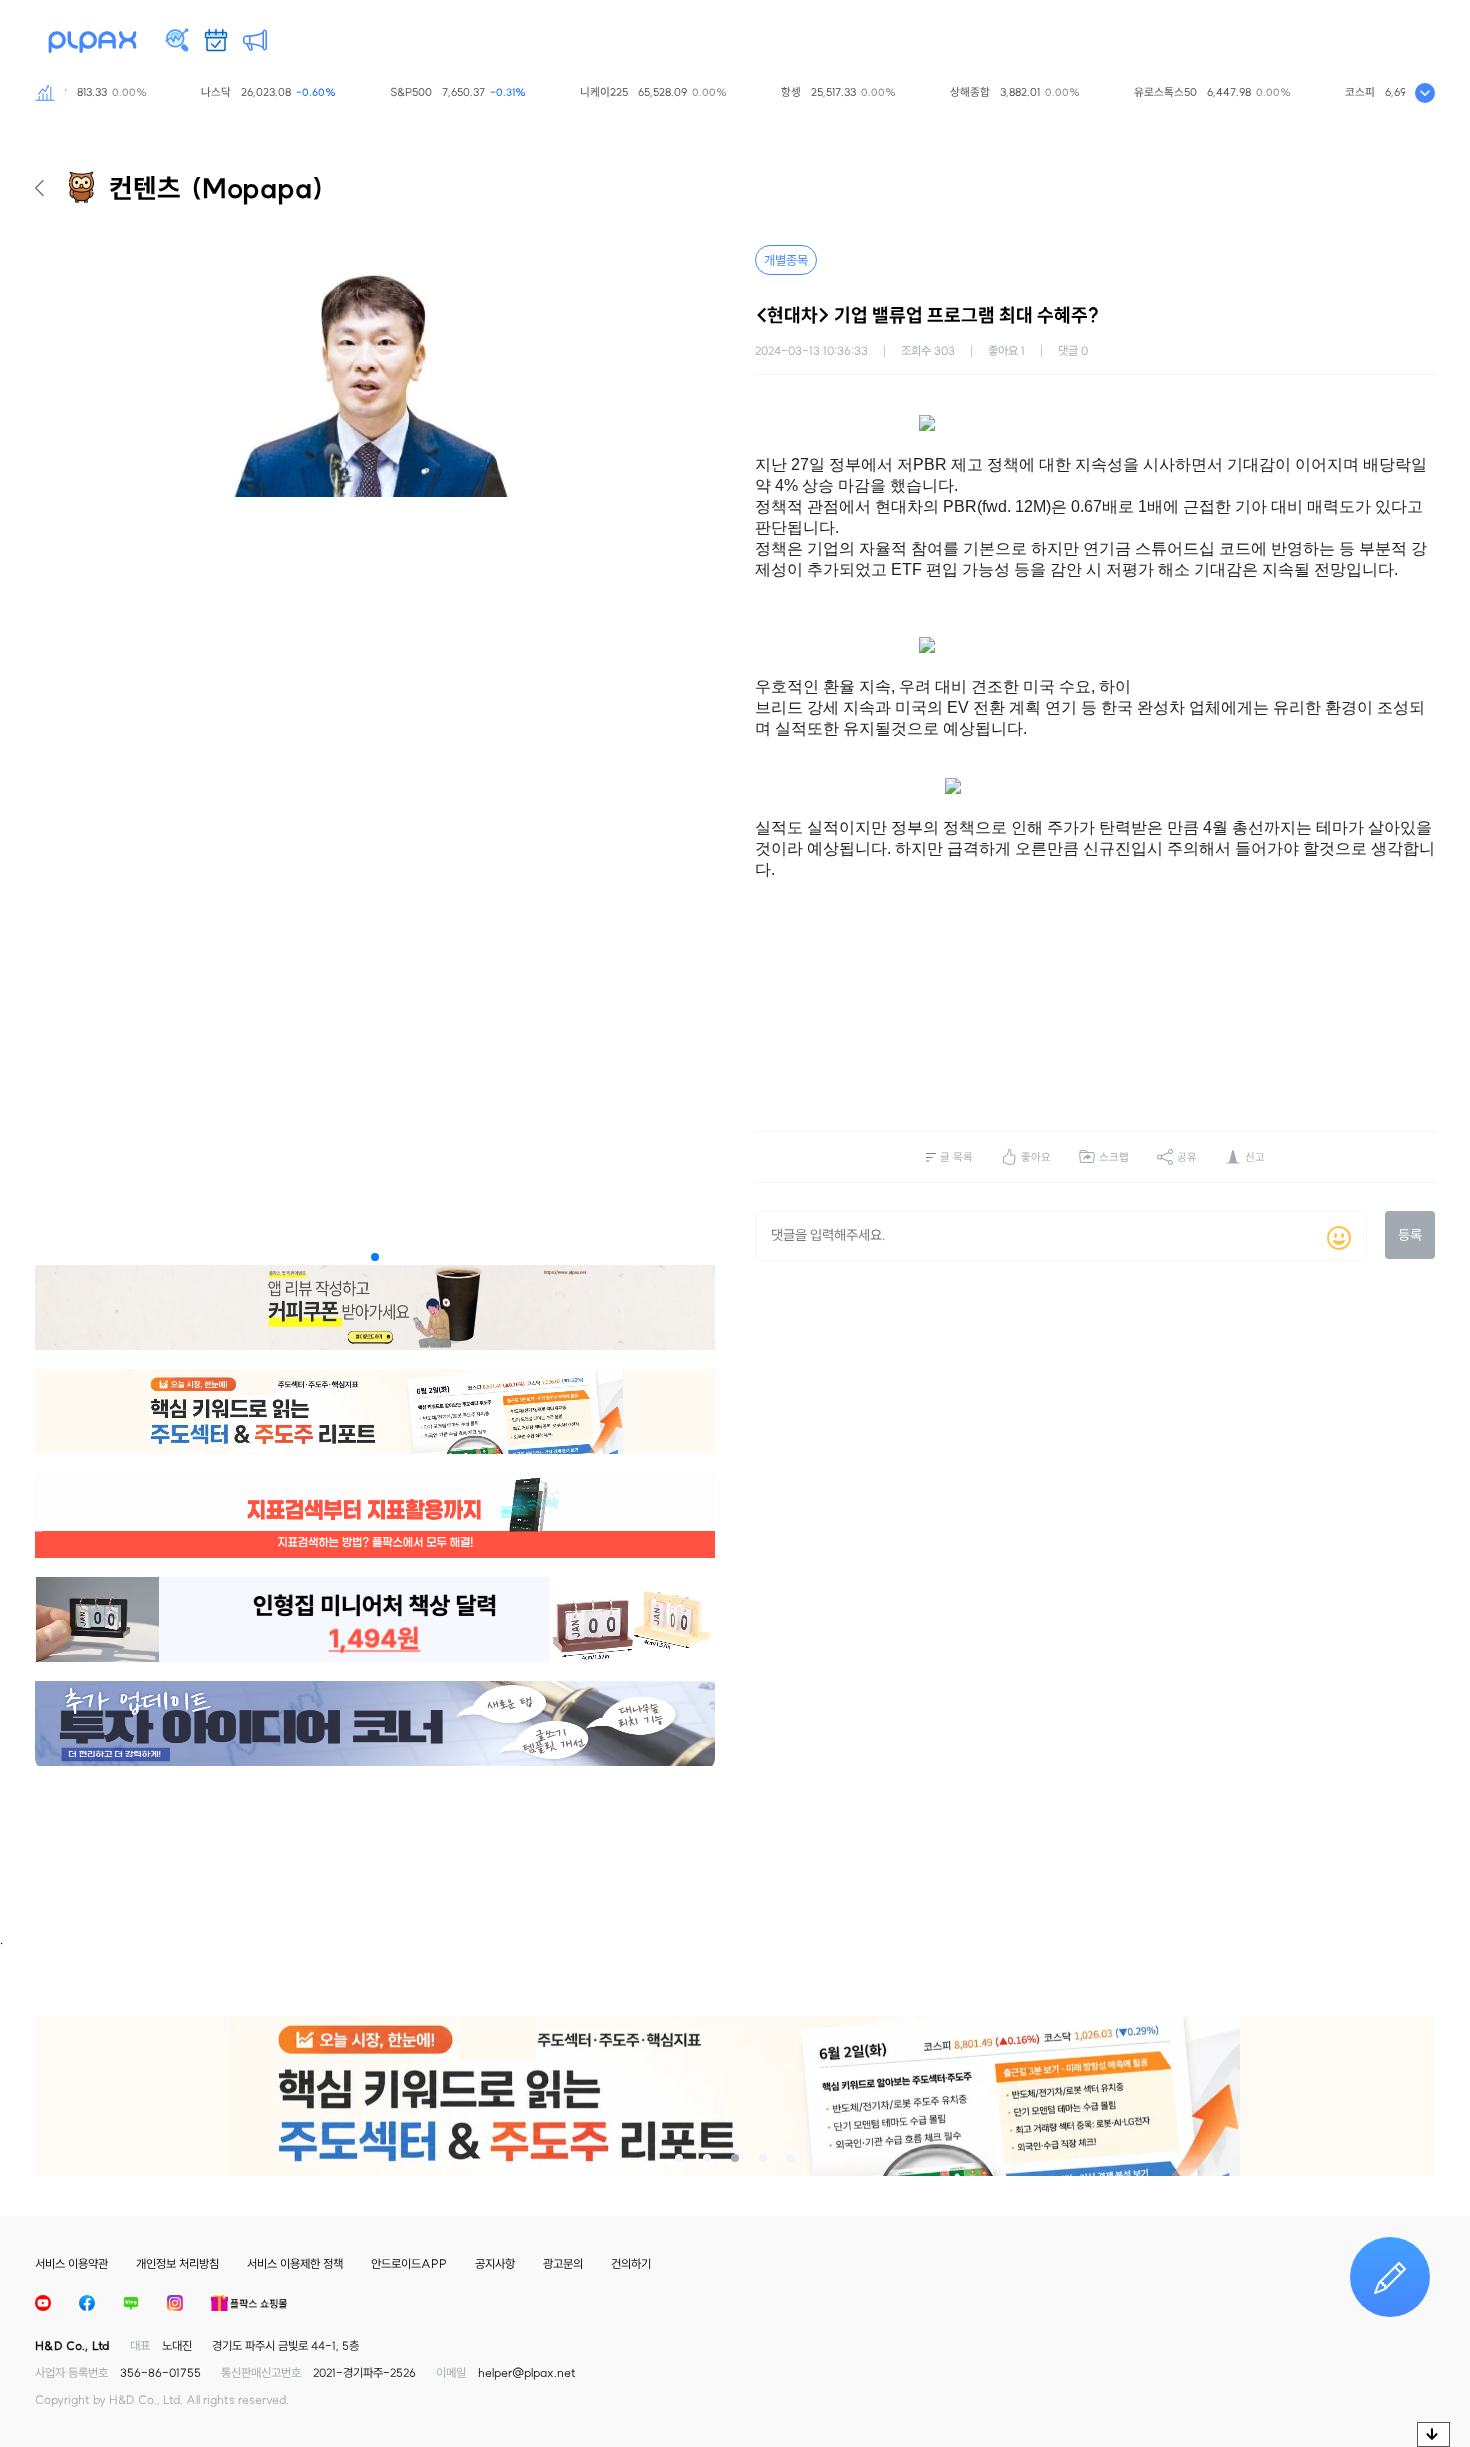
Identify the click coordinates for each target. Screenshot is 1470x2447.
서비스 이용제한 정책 (295, 2263)
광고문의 (563, 2263)
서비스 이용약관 (71, 2263)
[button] (375, 1257)
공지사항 (495, 2263)
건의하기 (631, 2263)
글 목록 (956, 1157)
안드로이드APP (409, 2263)
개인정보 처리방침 (177, 2263)
